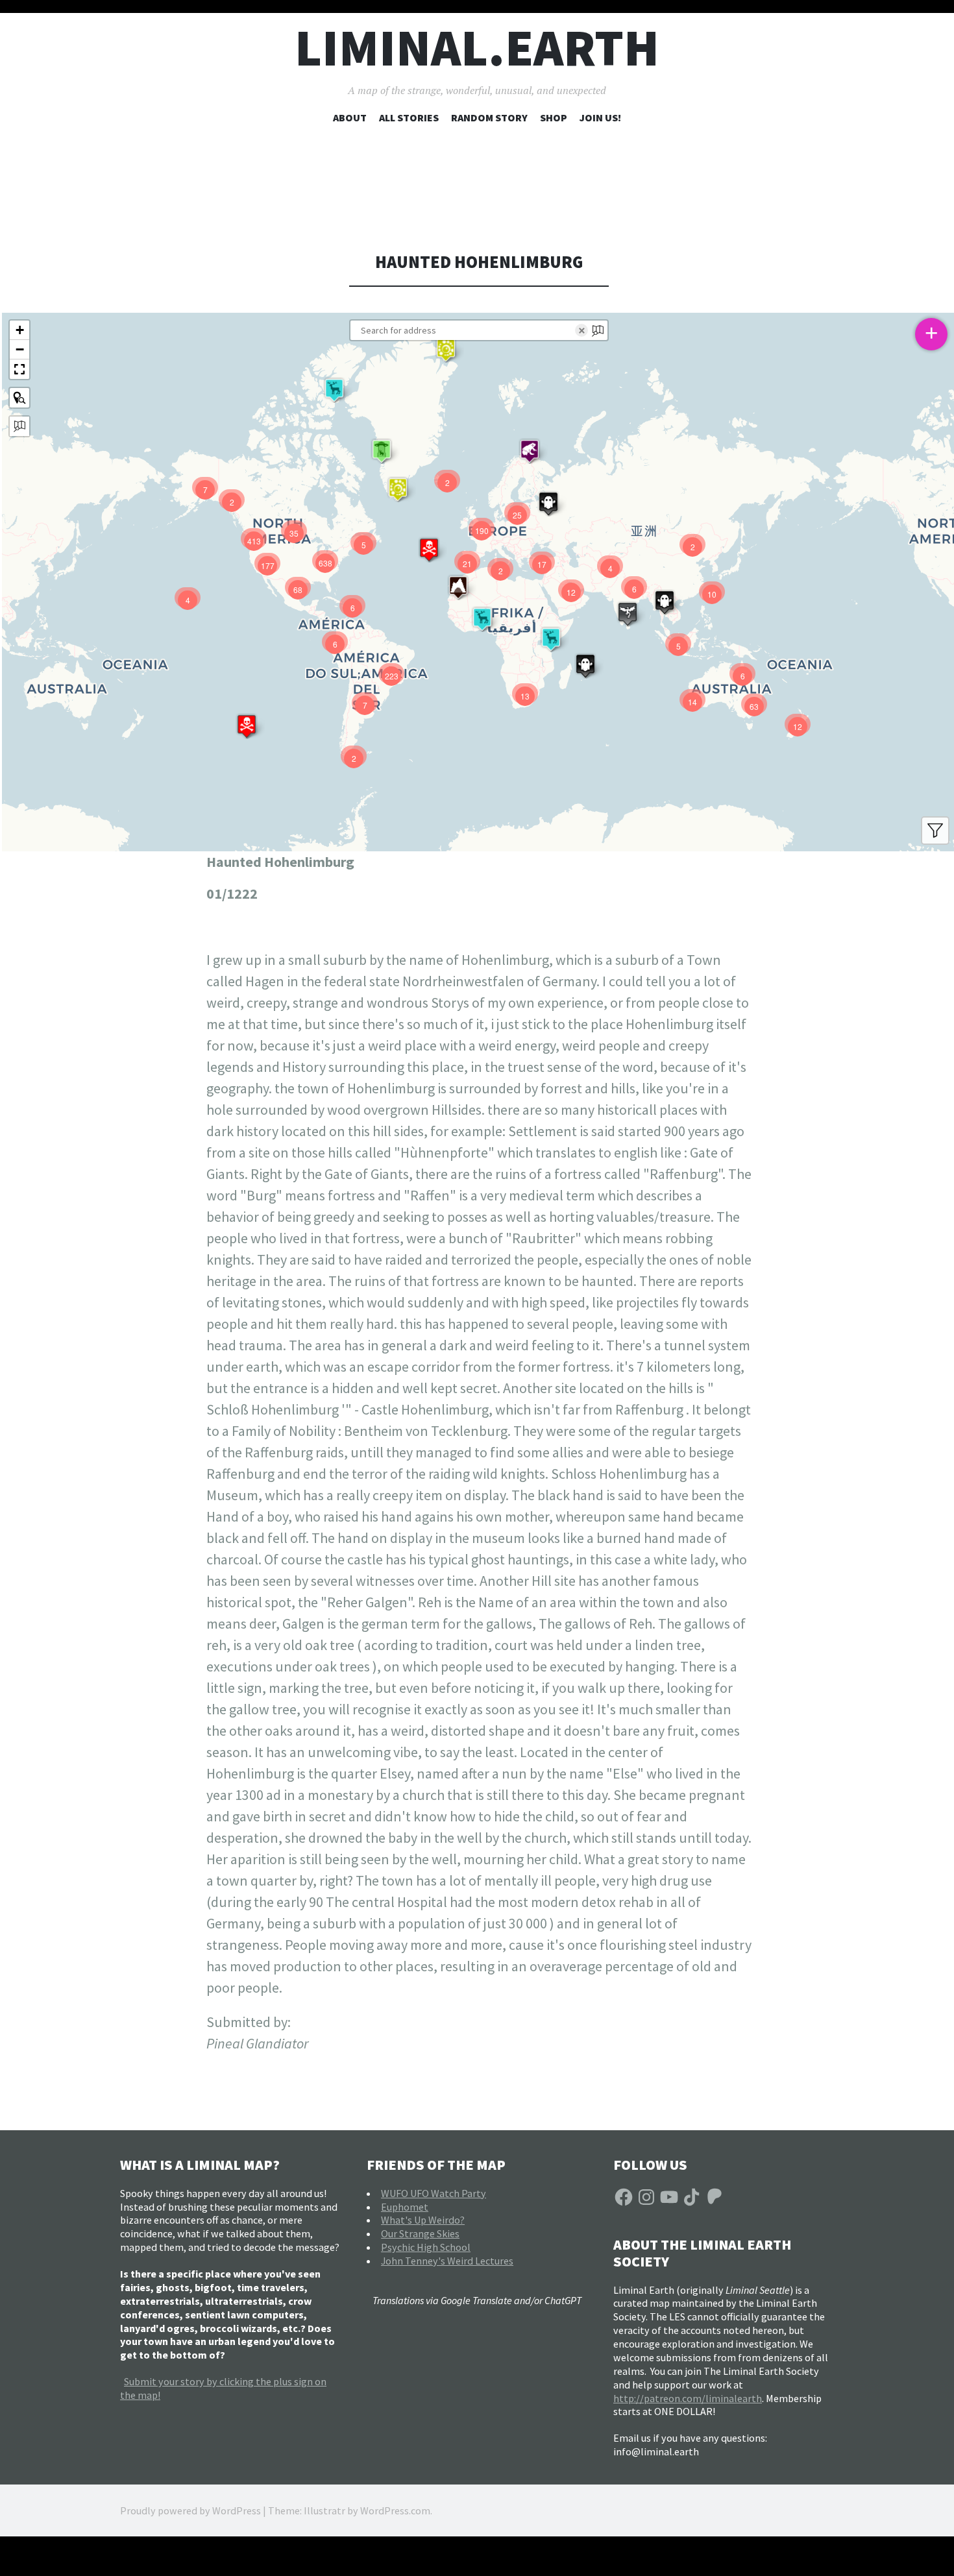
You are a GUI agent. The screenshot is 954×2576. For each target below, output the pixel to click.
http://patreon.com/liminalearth (688, 2398)
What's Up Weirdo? (423, 2220)
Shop (554, 117)
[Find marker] (19, 398)
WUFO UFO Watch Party (434, 2193)
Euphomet (405, 2207)
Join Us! (600, 117)
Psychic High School (426, 2247)
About (350, 117)
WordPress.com (395, 2510)
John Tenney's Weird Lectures (447, 2261)
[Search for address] (19, 426)
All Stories (409, 117)
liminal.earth (477, 48)
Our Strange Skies (420, 2233)
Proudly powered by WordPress (190, 2510)
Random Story (489, 117)
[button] (446, 350)
